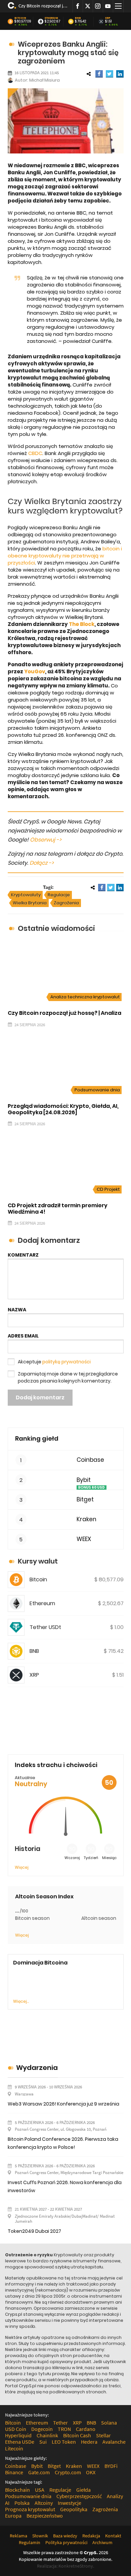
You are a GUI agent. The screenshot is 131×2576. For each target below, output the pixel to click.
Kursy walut (38, 1561)
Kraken (86, 1519)
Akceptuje (54, 1362)
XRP (108, 18)
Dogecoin (42, 2429)
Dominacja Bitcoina (40, 1963)
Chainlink (47, 2435)
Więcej (22, 1867)
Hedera (89, 2442)
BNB (78, 18)
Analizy (115, 2496)
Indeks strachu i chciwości (56, 1765)
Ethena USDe (20, 2442)
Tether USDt (45, 1627)
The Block (82, 624)
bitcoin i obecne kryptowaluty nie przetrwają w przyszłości (65, 556)
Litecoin (14, 2448)
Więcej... (21, 2001)
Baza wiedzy (65, 2536)
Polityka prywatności (66, 2542)
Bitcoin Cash (77, 2435)
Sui (43, 2442)
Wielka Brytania (30, 903)
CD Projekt (108, 1189)
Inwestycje (70, 2503)
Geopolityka (74, 2509)
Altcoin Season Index (44, 1896)
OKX (91, 2472)
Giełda (83, 2490)
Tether (60, 2423)
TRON (64, 2429)
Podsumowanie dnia (97, 1090)
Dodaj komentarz (40, 1397)
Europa (13, 2516)
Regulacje (59, 895)
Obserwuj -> (46, 840)
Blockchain (17, 2490)
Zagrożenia (66, 903)
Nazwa (17, 1310)
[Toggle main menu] (118, 6)
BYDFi (111, 2466)
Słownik (40, 2536)
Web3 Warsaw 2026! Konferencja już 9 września (63, 2104)
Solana (109, 2423)
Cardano (86, 2429)
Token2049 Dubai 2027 (34, 2231)
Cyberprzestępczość (79, 2496)
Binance (14, 2472)
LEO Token (64, 2442)
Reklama (18, 2536)
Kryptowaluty (26, 895)
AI (7, 2503)
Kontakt (113, 2536)
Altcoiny (44, 2503)
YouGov (35, 671)
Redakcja (91, 2536)
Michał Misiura (45, 80)
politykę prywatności (67, 1362)
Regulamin (30, 2542)
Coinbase (90, 1460)
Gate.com (39, 2472)
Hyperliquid (18, 2435)
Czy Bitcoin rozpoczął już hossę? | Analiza (43, 6)
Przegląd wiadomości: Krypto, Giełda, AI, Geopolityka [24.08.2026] (63, 1109)
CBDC (35, 453)
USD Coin (16, 2429)
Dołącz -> (42, 863)
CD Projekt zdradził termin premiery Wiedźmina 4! (58, 1209)
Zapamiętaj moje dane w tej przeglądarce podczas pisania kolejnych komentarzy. (68, 1377)
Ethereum (51, 18)
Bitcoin (20, 18)
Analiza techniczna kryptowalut (85, 997)
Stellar (103, 2435)
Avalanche (114, 2442)
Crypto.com (68, 2472)
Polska (22, 2503)
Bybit (84, 1480)
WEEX (84, 1539)
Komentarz (23, 1255)
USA (40, 2490)
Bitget (85, 1500)
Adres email (23, 1336)
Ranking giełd (37, 1438)
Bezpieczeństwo (45, 2516)
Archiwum (102, 2542)
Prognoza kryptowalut (30, 2509)
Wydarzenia (37, 2068)
